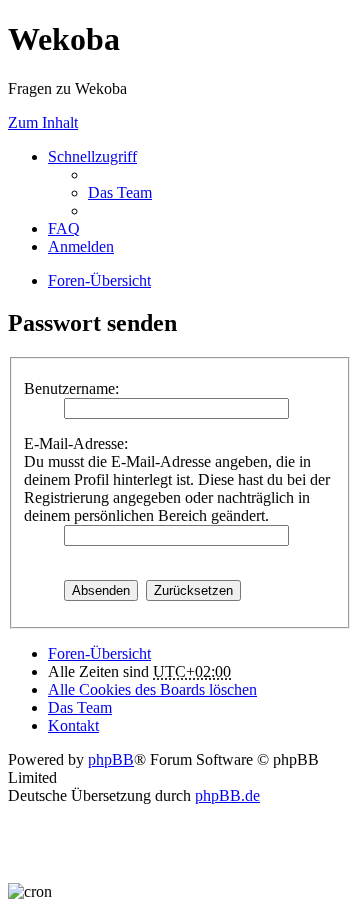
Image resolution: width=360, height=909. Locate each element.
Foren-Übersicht (99, 653)
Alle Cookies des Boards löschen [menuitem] (152, 689)
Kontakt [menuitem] (73, 725)
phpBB (111, 759)
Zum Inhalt (43, 122)
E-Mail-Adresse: (76, 443)
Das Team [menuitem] (120, 192)
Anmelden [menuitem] (81, 246)
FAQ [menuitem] (64, 228)
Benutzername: (71, 388)
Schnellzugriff (92, 156)
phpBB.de (227, 795)
